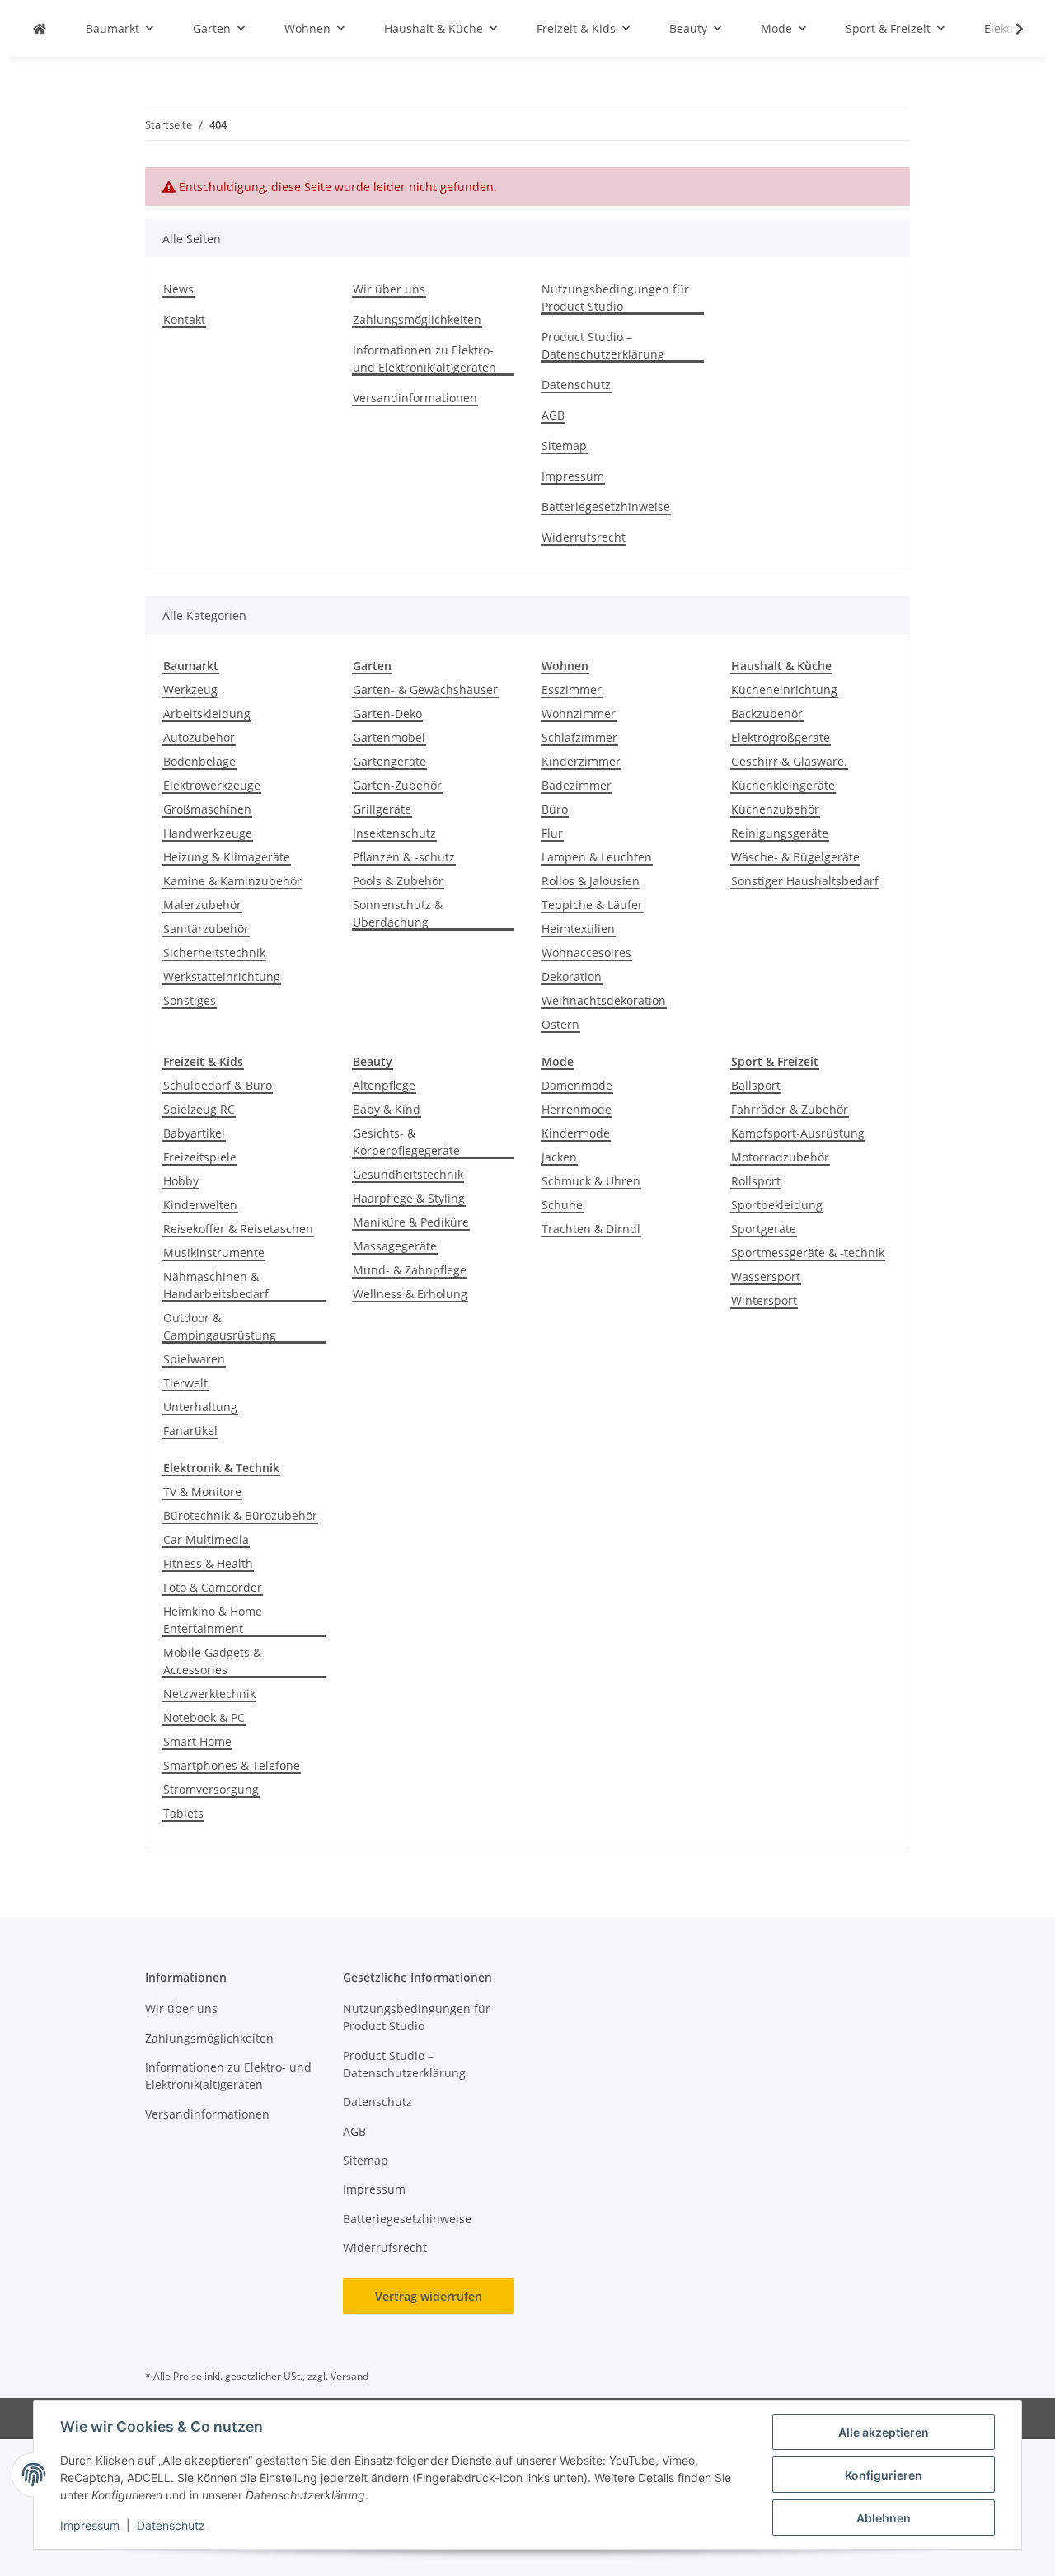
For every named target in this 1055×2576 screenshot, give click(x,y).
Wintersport (764, 1300)
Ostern (560, 1024)
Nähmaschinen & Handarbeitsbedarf (216, 1285)
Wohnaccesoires (586, 953)
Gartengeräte (389, 761)
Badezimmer (577, 785)
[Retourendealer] (40, 28)
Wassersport (766, 1276)
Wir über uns (389, 289)
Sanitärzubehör (206, 929)
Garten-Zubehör (397, 785)
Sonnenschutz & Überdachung (398, 913)
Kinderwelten (200, 1205)
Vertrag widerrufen (429, 2296)
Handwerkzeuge (208, 833)
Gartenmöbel (389, 737)
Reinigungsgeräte (780, 833)
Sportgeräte (764, 1229)
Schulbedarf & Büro (218, 1085)
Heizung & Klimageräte (227, 857)
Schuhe (562, 1205)
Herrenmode (577, 1109)
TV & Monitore (202, 1492)
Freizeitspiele (200, 1157)
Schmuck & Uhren (591, 1181)
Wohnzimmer (579, 713)
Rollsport (756, 1181)
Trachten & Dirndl (591, 1229)
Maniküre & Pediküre (411, 1222)
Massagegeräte (395, 1246)
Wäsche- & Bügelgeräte (795, 857)
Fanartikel (190, 1431)
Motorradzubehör (780, 1157)
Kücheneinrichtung (784, 690)
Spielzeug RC (199, 1109)
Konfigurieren (884, 2475)
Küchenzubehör (775, 809)
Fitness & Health (208, 1563)
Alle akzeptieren (884, 2432)
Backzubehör (767, 713)
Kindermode (576, 1133)
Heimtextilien (578, 929)
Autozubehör (199, 737)
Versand (349, 2376)
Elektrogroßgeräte (781, 737)
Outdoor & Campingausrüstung (220, 1326)
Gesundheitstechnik (408, 1174)
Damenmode (577, 1085)
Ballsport (756, 1085)
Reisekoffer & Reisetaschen (238, 1229)
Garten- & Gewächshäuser (425, 690)
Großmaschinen (207, 809)
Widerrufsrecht (584, 537)
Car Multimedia (206, 1539)
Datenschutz (171, 2525)
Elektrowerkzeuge (212, 785)
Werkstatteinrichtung (222, 976)
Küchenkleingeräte (783, 785)
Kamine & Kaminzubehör (232, 881)
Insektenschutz (394, 833)
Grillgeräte (382, 809)
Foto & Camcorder (213, 1587)
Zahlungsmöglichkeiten (417, 319)
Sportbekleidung (777, 1205)
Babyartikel (194, 1133)
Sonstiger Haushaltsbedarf (805, 881)
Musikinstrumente (214, 1253)
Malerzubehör (202, 905)
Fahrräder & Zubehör (790, 1109)
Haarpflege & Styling (409, 1198)
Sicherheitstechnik (214, 953)
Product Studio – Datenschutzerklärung (603, 345)
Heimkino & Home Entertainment (213, 1620)
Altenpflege (384, 1085)
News (178, 289)
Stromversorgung (211, 1789)
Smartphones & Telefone (232, 1765)
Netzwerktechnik (209, 1694)
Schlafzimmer (579, 737)
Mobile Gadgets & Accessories (212, 1661)
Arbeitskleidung (207, 713)
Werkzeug (190, 690)
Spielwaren (194, 1359)
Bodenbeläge (199, 761)
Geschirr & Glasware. (789, 761)
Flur (552, 833)
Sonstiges (190, 1000)
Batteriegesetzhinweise (606, 507)
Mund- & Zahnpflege (410, 1270)
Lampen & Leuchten (597, 857)
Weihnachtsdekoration (604, 1000)
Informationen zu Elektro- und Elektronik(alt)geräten (424, 359)
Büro (555, 809)
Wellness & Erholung (410, 1294)
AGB (553, 415)
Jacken (559, 1157)
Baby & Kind (387, 1109)
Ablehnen (884, 2518)
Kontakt (184, 319)
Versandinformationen (415, 398)
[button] (1009, 29)
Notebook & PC (204, 1717)
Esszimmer (572, 690)
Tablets (183, 1813)
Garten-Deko (387, 713)
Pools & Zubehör (398, 881)
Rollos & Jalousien (591, 881)
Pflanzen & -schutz (404, 857)
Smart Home (197, 1741)
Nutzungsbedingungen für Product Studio (615, 298)
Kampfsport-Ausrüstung (798, 1133)
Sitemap (564, 446)
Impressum (90, 2525)
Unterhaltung (200, 1407)
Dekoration (572, 976)
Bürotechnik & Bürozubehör (240, 1516)
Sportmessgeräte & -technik (808, 1253)
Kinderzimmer (581, 761)
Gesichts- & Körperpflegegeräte (406, 1142)
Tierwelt (185, 1383)
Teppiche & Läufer (592, 905)
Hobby (181, 1181)
